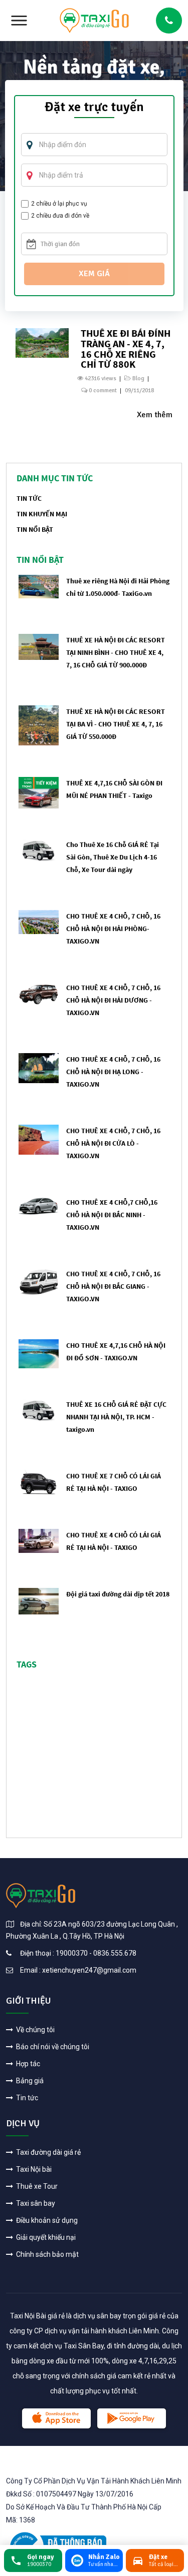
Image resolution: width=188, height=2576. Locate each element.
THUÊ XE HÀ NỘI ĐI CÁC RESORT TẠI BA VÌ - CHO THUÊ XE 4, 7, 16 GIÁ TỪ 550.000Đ (116, 724)
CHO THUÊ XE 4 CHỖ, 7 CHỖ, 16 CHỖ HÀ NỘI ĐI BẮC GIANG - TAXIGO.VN (113, 1286)
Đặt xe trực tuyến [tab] (94, 108)
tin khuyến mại (42, 514)
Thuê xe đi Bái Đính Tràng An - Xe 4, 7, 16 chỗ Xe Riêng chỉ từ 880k (126, 348)
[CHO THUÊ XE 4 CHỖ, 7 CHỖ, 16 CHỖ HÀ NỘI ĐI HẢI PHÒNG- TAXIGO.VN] (39, 922)
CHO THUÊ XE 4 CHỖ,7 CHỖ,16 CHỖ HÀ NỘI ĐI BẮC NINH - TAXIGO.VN (112, 1215)
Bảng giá (29, 2081)
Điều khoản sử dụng (46, 2220)
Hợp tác (27, 2064)
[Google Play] (132, 2418)
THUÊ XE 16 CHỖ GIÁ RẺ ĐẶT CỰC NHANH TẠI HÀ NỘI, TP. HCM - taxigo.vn (116, 1417)
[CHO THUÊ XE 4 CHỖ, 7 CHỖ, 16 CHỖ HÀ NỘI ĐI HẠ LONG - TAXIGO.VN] (39, 1067)
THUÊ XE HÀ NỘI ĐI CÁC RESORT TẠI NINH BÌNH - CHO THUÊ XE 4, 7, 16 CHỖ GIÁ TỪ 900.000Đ (116, 652)
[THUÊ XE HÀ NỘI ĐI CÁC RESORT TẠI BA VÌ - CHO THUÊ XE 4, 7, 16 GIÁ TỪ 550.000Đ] (39, 725)
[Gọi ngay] (169, 21)
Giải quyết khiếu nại (45, 2237)
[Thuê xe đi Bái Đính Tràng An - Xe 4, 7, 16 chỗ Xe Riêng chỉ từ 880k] (42, 342)
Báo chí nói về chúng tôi (52, 2047)
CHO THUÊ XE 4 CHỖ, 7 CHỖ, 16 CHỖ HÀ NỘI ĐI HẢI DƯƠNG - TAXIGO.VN (113, 1000)
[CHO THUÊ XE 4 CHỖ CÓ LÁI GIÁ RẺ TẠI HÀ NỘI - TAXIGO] (39, 1541)
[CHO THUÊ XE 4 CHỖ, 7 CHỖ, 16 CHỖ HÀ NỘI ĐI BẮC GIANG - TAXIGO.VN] (39, 1281)
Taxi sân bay (35, 2203)
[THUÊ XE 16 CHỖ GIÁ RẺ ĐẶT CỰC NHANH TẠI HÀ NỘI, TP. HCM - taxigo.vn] (39, 1410)
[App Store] (56, 2418)
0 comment (103, 390)
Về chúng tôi (35, 2030)
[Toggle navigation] (19, 21)
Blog (138, 378)
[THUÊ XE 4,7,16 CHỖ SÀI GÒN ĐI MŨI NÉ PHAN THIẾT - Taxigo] (39, 792)
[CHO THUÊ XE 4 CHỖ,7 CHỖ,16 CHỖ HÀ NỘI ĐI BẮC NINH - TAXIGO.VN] (39, 1205)
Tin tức (26, 2098)
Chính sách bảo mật (47, 2254)
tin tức (29, 498)
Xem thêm (155, 415)
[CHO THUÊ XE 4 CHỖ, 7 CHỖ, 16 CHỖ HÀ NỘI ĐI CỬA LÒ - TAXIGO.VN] (39, 1139)
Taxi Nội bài (33, 2169)
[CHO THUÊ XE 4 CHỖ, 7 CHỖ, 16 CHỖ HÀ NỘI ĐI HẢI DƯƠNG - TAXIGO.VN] (39, 994)
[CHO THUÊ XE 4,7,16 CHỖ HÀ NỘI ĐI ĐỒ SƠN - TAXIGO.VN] (39, 1353)
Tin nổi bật (35, 529)
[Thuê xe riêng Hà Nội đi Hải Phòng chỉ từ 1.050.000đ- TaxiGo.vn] (39, 586)
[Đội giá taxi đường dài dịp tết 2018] (39, 1601)
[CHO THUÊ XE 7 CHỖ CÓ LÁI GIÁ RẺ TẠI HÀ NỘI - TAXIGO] (39, 1482)
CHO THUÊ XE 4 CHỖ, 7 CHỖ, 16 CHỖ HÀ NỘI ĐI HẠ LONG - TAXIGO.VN (113, 1072)
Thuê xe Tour (36, 2186)
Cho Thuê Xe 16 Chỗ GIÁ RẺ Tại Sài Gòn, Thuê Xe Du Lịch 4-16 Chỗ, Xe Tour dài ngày (113, 857)
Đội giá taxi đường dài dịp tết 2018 (118, 1594)
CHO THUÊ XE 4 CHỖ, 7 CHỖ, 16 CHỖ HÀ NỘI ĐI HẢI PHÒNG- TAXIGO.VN (113, 929)
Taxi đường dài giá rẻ (48, 2152)
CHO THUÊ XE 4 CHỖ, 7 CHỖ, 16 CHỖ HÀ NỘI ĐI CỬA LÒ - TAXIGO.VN (113, 1143)
